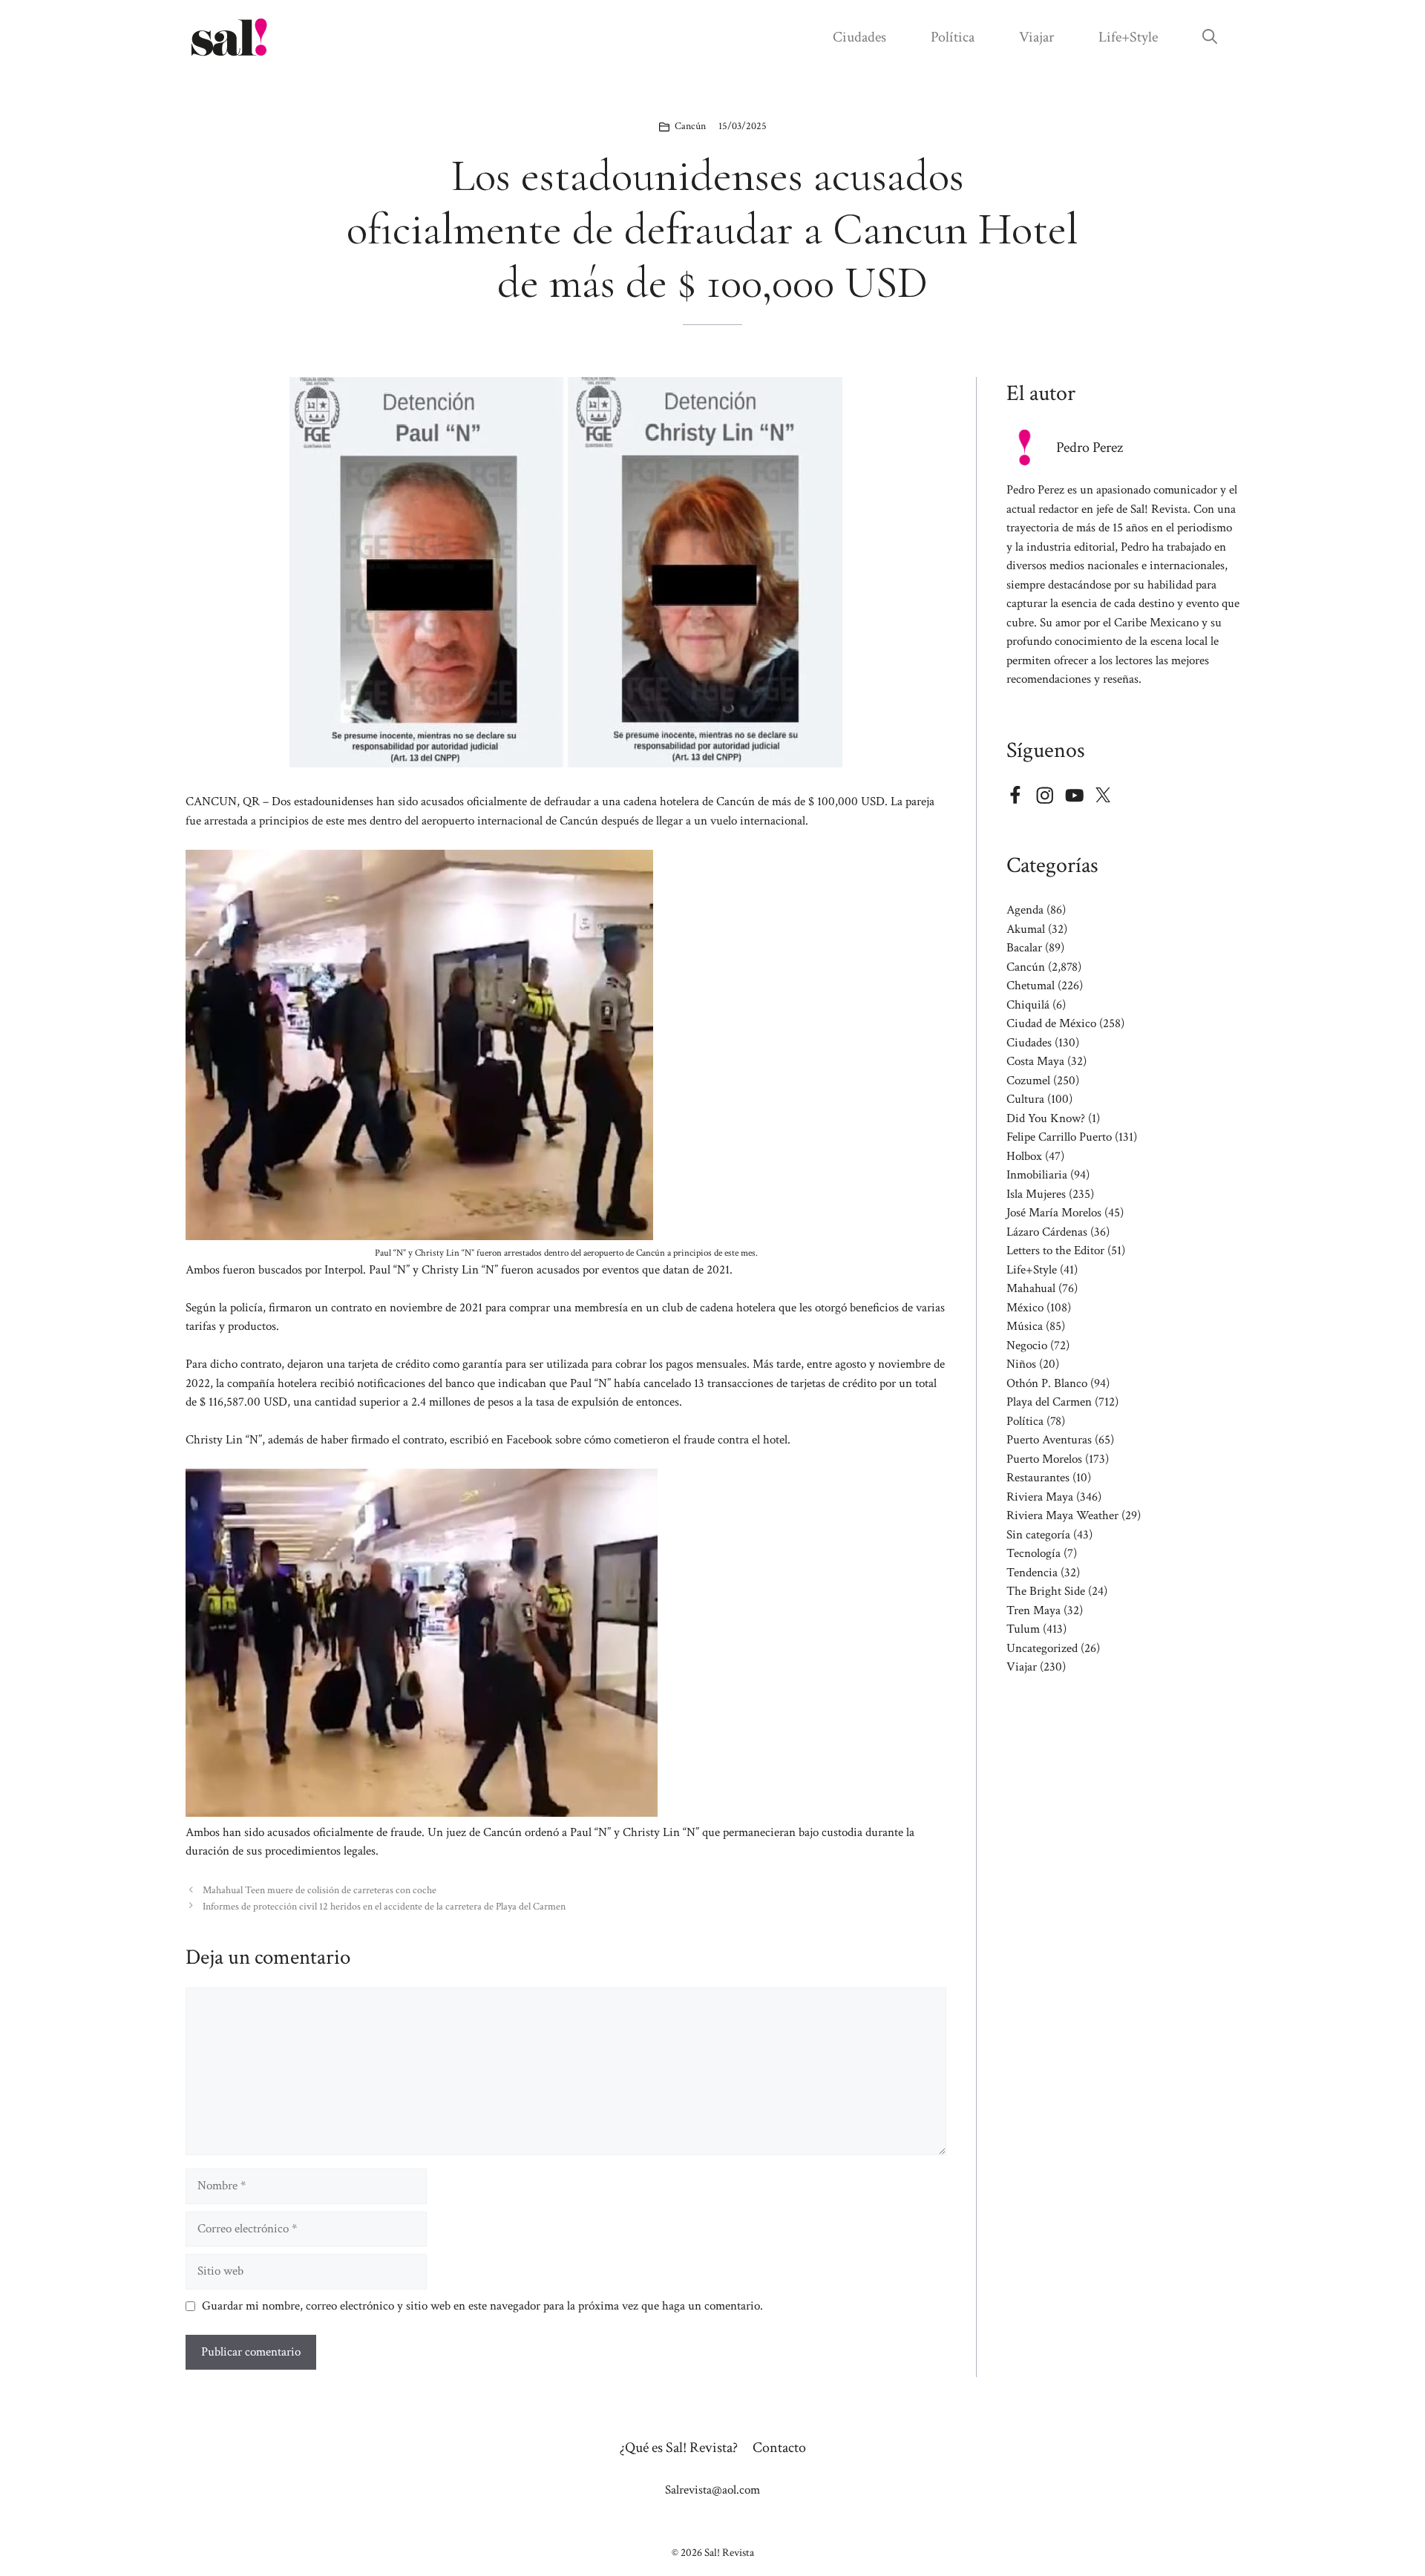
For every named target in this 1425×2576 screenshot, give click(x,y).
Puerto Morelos (1044, 1459)
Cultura (1025, 1099)
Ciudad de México (1051, 1023)
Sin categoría (1038, 1535)
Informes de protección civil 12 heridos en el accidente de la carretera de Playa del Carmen (384, 1906)
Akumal (1026, 929)
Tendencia (1032, 1573)
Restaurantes (1038, 1478)
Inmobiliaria (1037, 1175)
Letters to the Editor (1055, 1251)
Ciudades (859, 37)
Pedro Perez (1090, 448)
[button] (1210, 37)
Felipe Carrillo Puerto (1059, 1137)
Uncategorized (1042, 1648)
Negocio (1027, 1346)
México (1025, 1308)
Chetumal (1031, 986)
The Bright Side (1046, 1591)
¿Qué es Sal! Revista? (679, 2448)
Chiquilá (1028, 1005)
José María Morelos (1054, 1213)
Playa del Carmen (1049, 1402)
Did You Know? (1046, 1118)
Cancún (690, 126)
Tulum (1023, 1629)
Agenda (1025, 910)
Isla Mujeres (1036, 1194)
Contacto (779, 2448)
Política (953, 37)
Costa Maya (1035, 1061)
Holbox (1024, 1156)
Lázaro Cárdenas (1047, 1232)
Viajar (1036, 37)
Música (1025, 1326)
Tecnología (1033, 1553)
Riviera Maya (1040, 1497)
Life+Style (1128, 37)
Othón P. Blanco (1047, 1383)
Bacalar (1024, 948)
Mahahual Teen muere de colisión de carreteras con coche (320, 1890)
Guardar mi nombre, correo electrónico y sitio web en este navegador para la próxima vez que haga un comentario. (482, 2306)
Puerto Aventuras (1049, 1440)
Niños (1021, 1364)
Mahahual (1031, 1288)
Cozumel (1028, 1081)
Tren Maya (1033, 1610)
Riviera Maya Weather (1062, 1515)
